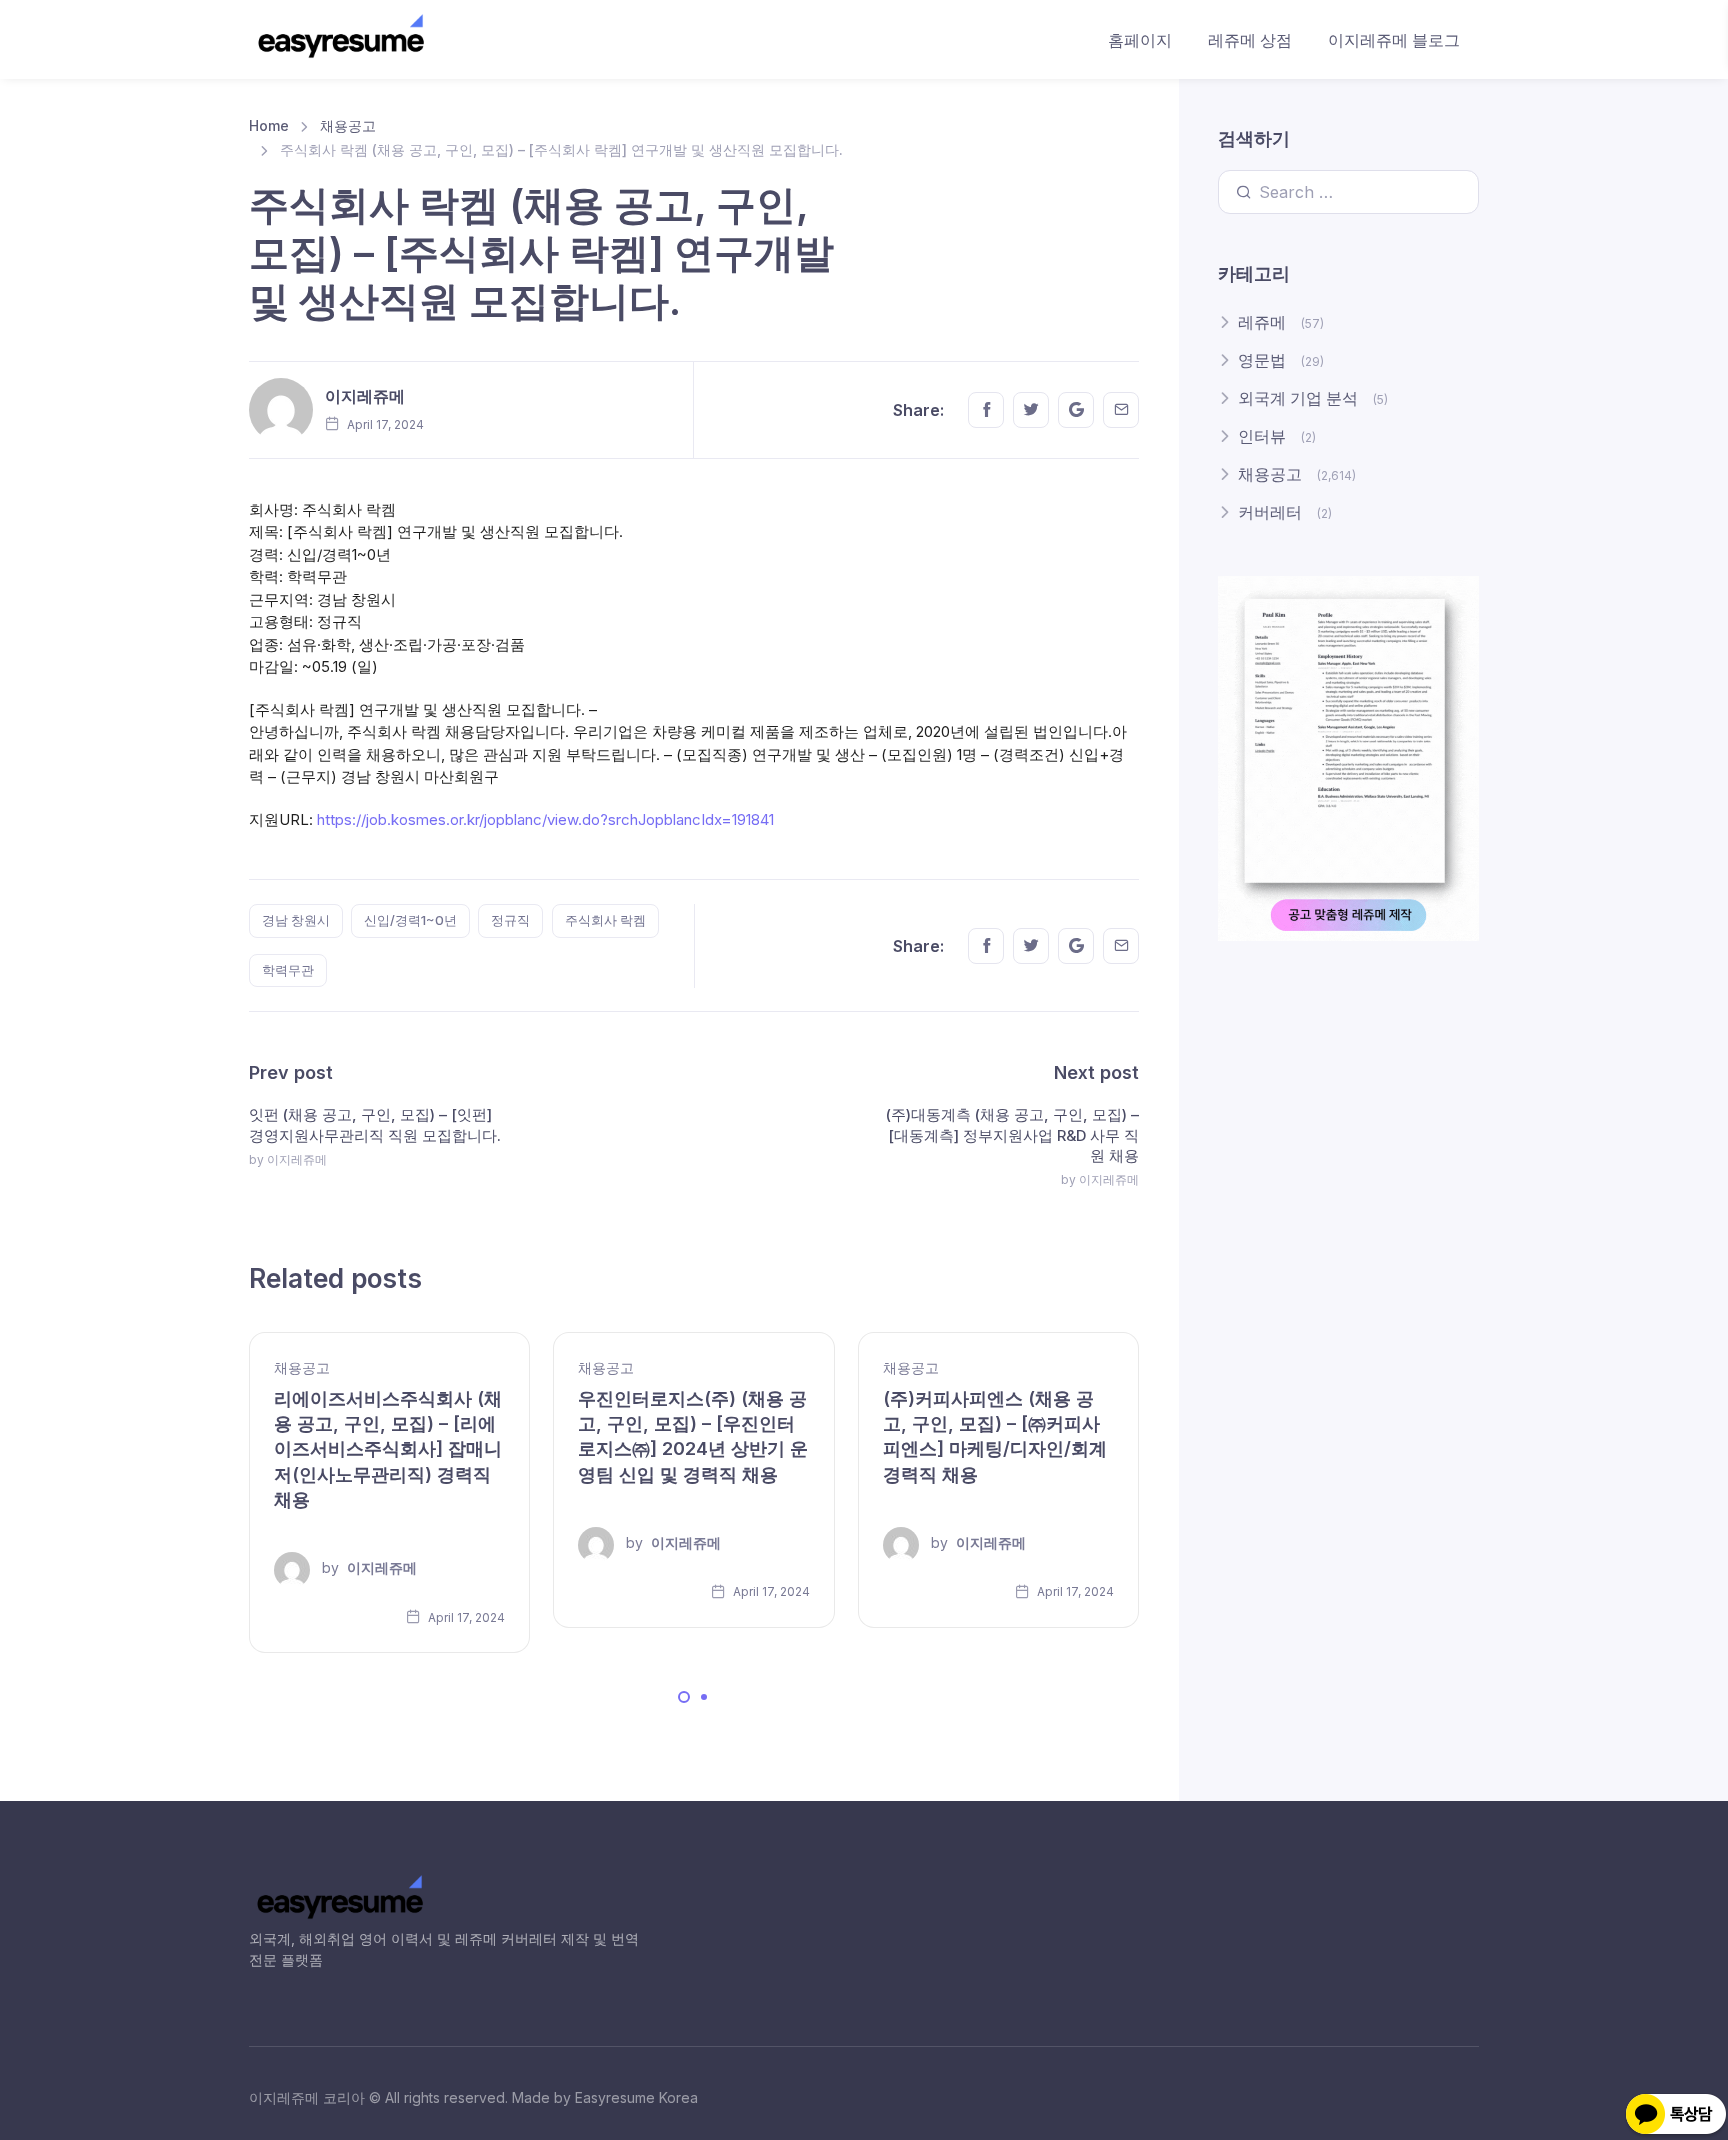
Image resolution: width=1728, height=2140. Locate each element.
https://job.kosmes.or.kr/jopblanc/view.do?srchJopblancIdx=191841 (545, 819)
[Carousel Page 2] (704, 1697)
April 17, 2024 (465, 1617)
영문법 (1262, 360)
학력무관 (288, 970)
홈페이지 (1140, 40)
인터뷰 (1262, 436)
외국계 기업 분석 (1298, 398)
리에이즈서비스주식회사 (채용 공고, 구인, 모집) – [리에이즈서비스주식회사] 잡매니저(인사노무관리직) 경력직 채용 (388, 1449)
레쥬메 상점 (1250, 40)
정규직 (510, 920)
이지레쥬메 (365, 396)
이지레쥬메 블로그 (1394, 40)
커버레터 (1270, 512)
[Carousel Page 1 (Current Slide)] (684, 1697)
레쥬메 (1262, 322)
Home (269, 125)
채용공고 (348, 125)
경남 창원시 (296, 920)
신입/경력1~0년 (410, 920)
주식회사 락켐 (605, 920)
